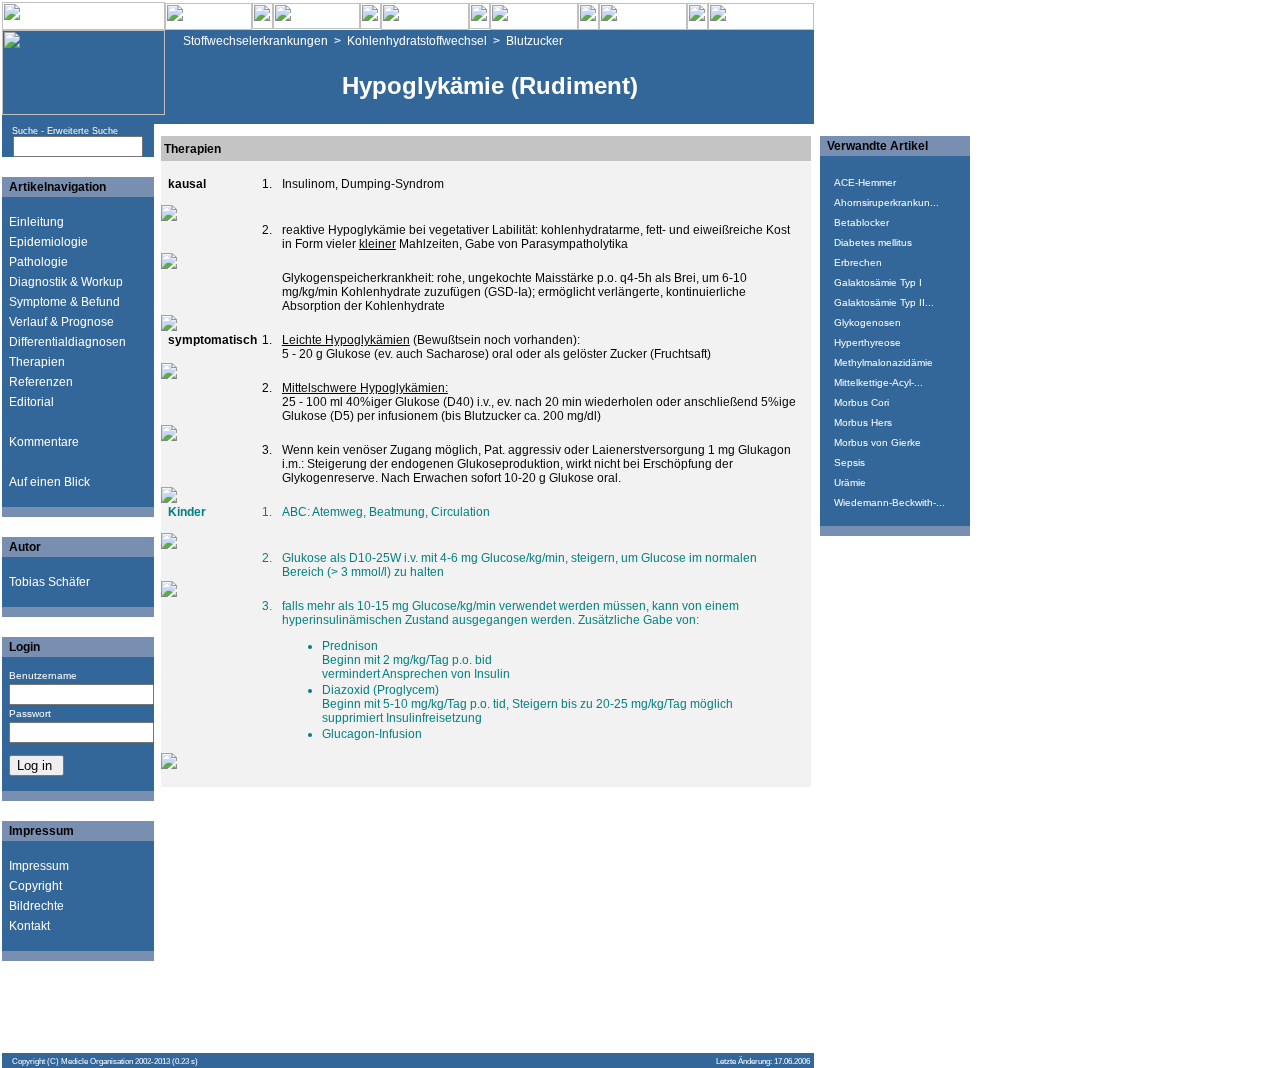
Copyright (35, 886)
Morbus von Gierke (877, 442)
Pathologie (38, 262)
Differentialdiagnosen (67, 342)
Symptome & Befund (64, 302)
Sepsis (849, 462)
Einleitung (36, 222)
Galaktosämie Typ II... (884, 302)
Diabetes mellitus (873, 242)
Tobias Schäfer (49, 582)
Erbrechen (858, 262)
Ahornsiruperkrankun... (886, 202)
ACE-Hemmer (865, 182)
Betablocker (861, 222)
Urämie (850, 482)
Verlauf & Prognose (61, 322)
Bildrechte (36, 906)
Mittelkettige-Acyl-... (878, 382)
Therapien (37, 362)
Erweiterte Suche (82, 131)
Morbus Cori (861, 402)
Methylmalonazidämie (883, 362)
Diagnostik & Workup (66, 282)
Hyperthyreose (867, 342)
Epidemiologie (48, 242)
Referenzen (41, 382)
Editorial (31, 402)
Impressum (39, 866)
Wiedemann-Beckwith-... (889, 502)
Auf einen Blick (49, 482)
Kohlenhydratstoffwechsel (417, 41)
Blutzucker (534, 41)
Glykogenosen (867, 322)
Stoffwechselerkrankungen (255, 41)
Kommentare (44, 442)
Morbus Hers (863, 422)
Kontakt (29, 926)
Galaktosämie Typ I (878, 282)
